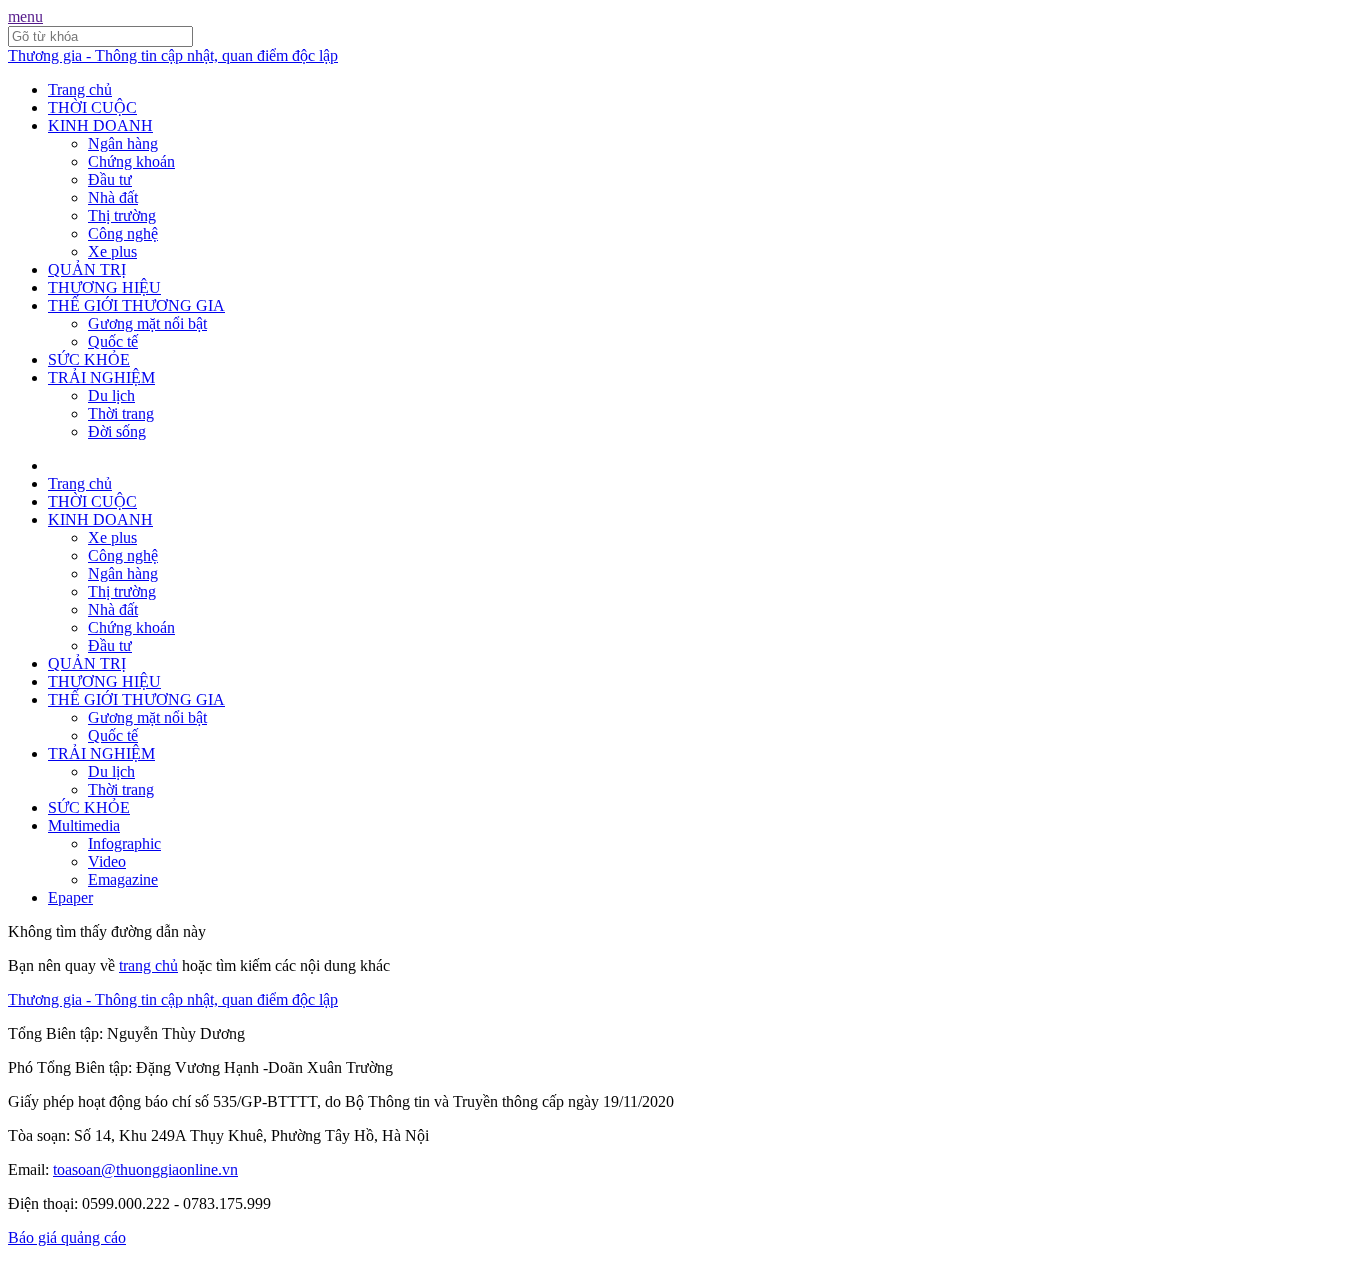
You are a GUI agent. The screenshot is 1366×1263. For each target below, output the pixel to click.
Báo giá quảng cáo (67, 1237)
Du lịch (111, 395)
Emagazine (123, 879)
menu (25, 16)
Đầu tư (110, 179)
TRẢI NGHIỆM (101, 377)
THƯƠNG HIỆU (104, 287)
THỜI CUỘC (92, 107)
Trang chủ (80, 89)
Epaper (70, 897)
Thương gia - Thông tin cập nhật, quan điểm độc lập (173, 55)
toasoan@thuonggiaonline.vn (145, 1169)
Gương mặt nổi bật (147, 323)
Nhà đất (113, 197)
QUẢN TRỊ (87, 269)
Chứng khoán (131, 161)
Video (107, 861)
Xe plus (112, 251)
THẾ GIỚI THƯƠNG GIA (136, 305)
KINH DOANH (100, 125)
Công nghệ (123, 233)
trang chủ (148, 965)
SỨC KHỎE (89, 359)
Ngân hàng (123, 143)
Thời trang (121, 413)
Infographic (124, 843)
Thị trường (122, 215)
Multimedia (84, 825)
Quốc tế (113, 341)
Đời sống (117, 431)
